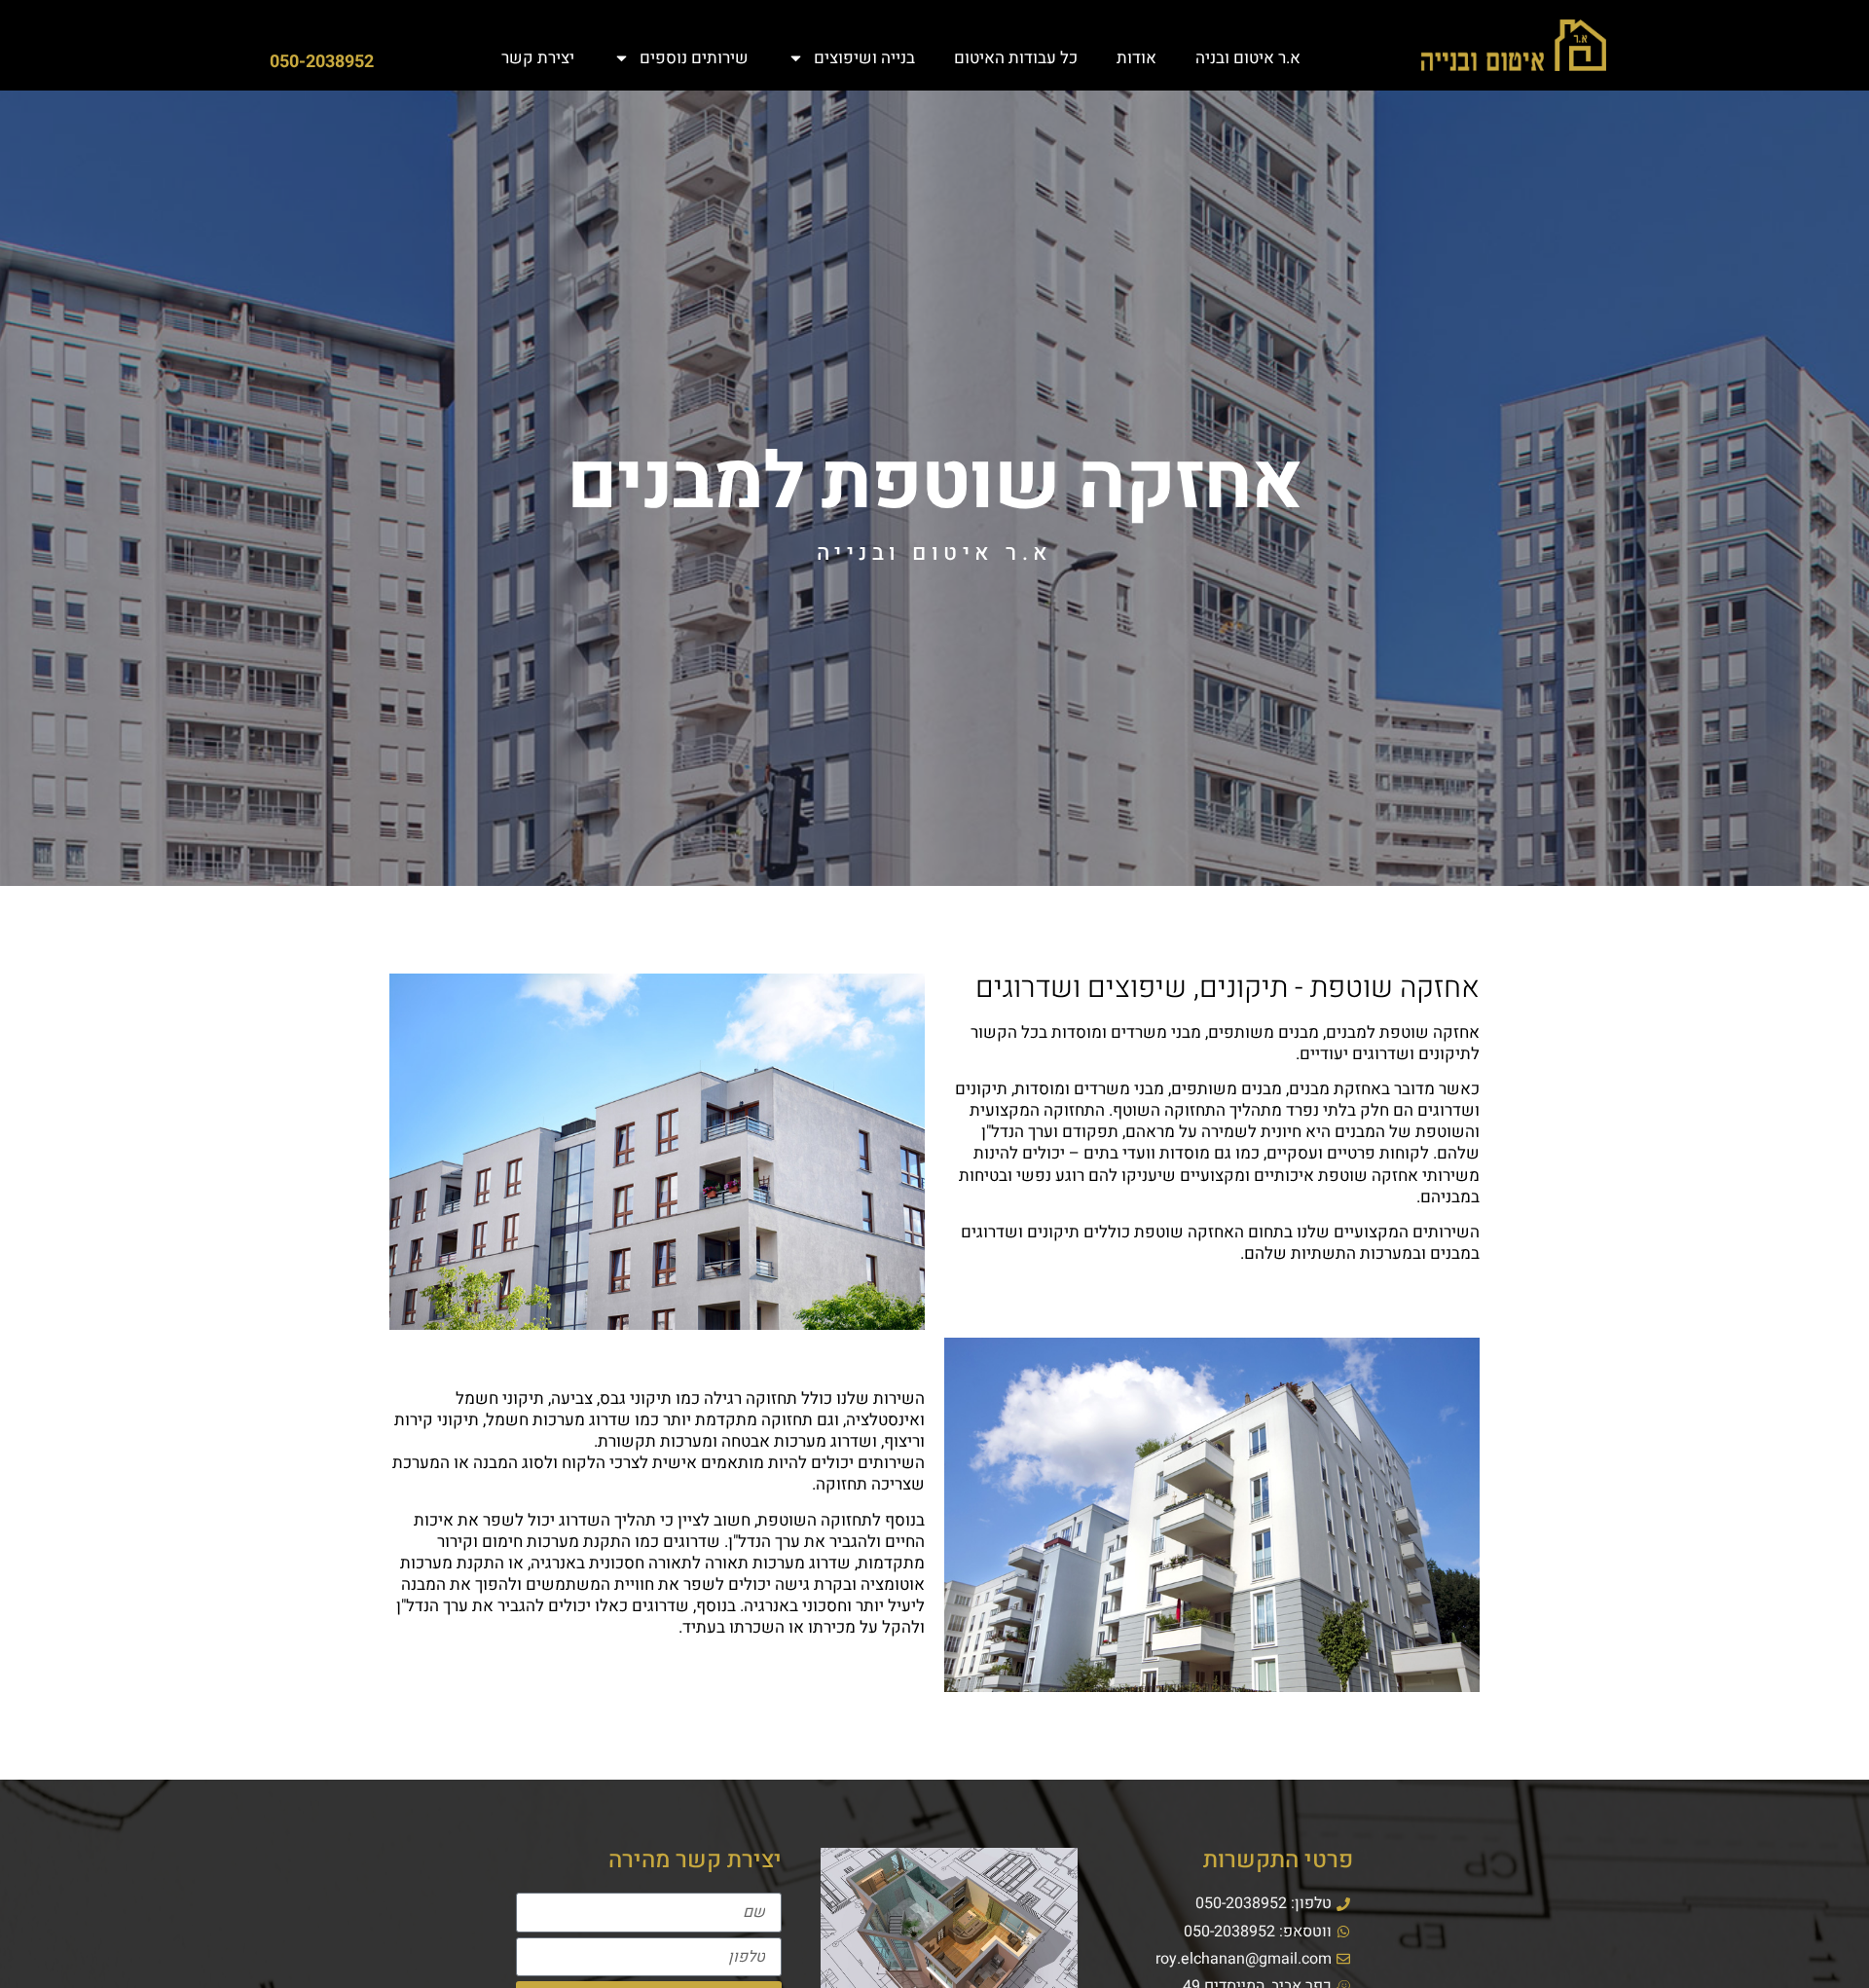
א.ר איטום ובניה (1248, 58)
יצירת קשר (538, 58)
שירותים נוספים (694, 58)
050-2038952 (322, 62)
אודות (1136, 58)
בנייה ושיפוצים (864, 58)
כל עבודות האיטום (1016, 58)
